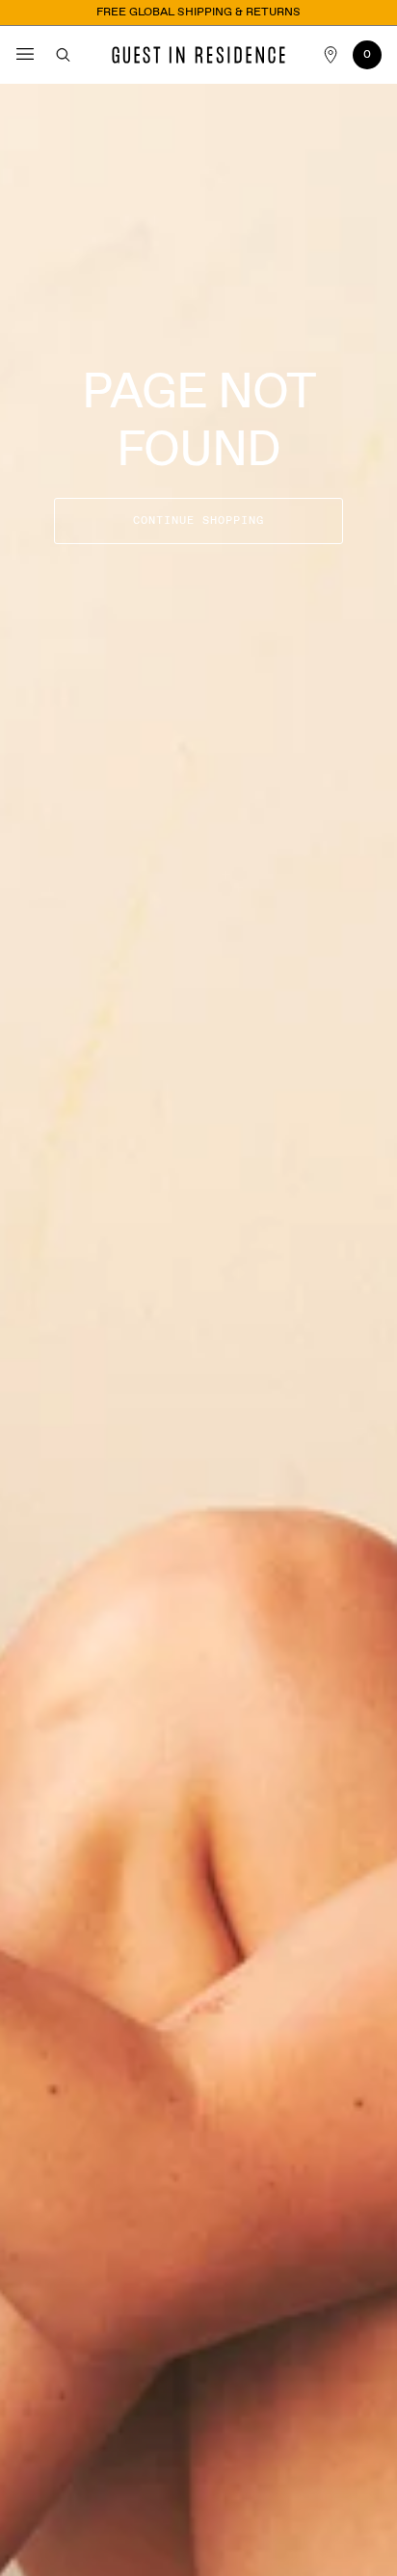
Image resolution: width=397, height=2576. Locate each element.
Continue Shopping (198, 521)
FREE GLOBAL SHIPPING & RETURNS (198, 13)
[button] (26, 55)
